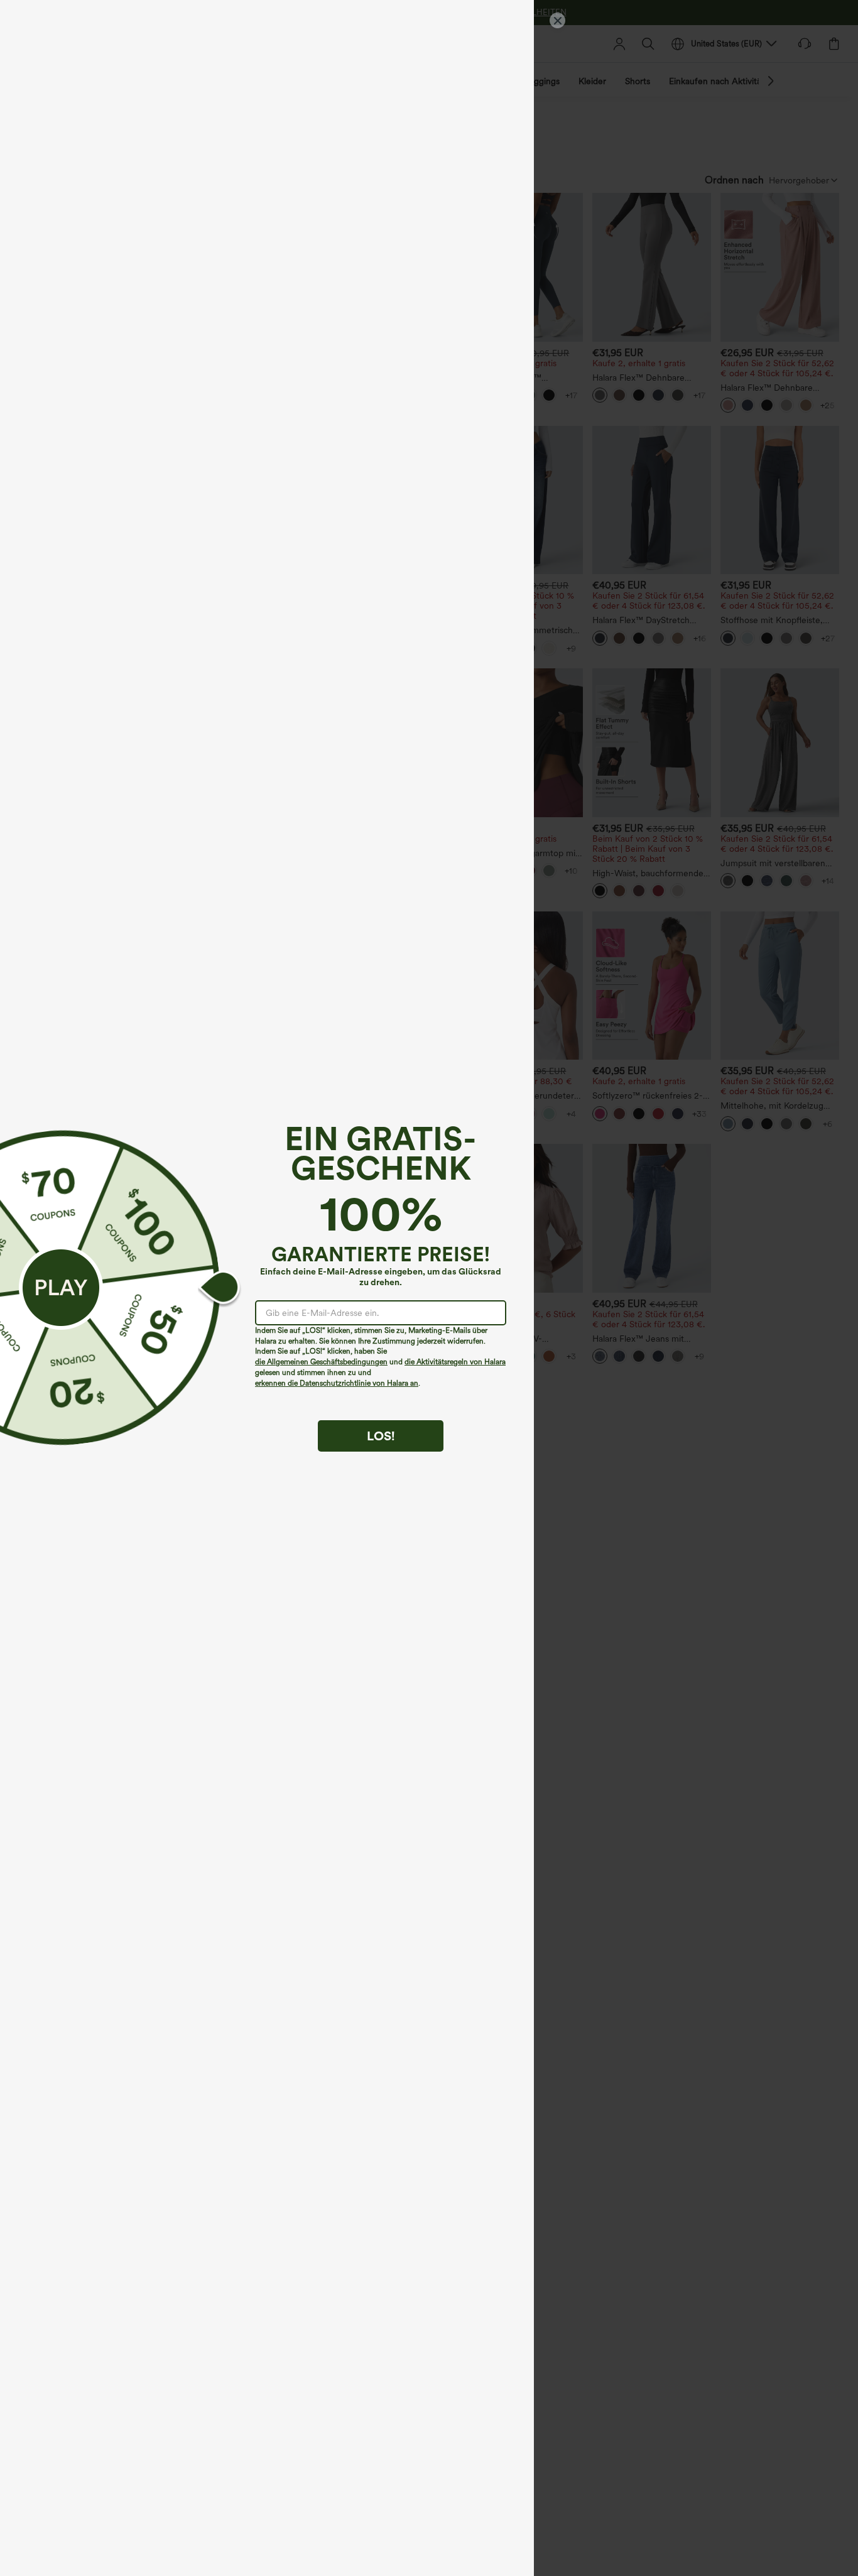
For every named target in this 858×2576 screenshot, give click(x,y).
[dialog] (429, 1288)
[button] (61, 1288)
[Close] (557, 20)
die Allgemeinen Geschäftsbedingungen (321, 1362)
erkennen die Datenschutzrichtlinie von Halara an (337, 1383)
